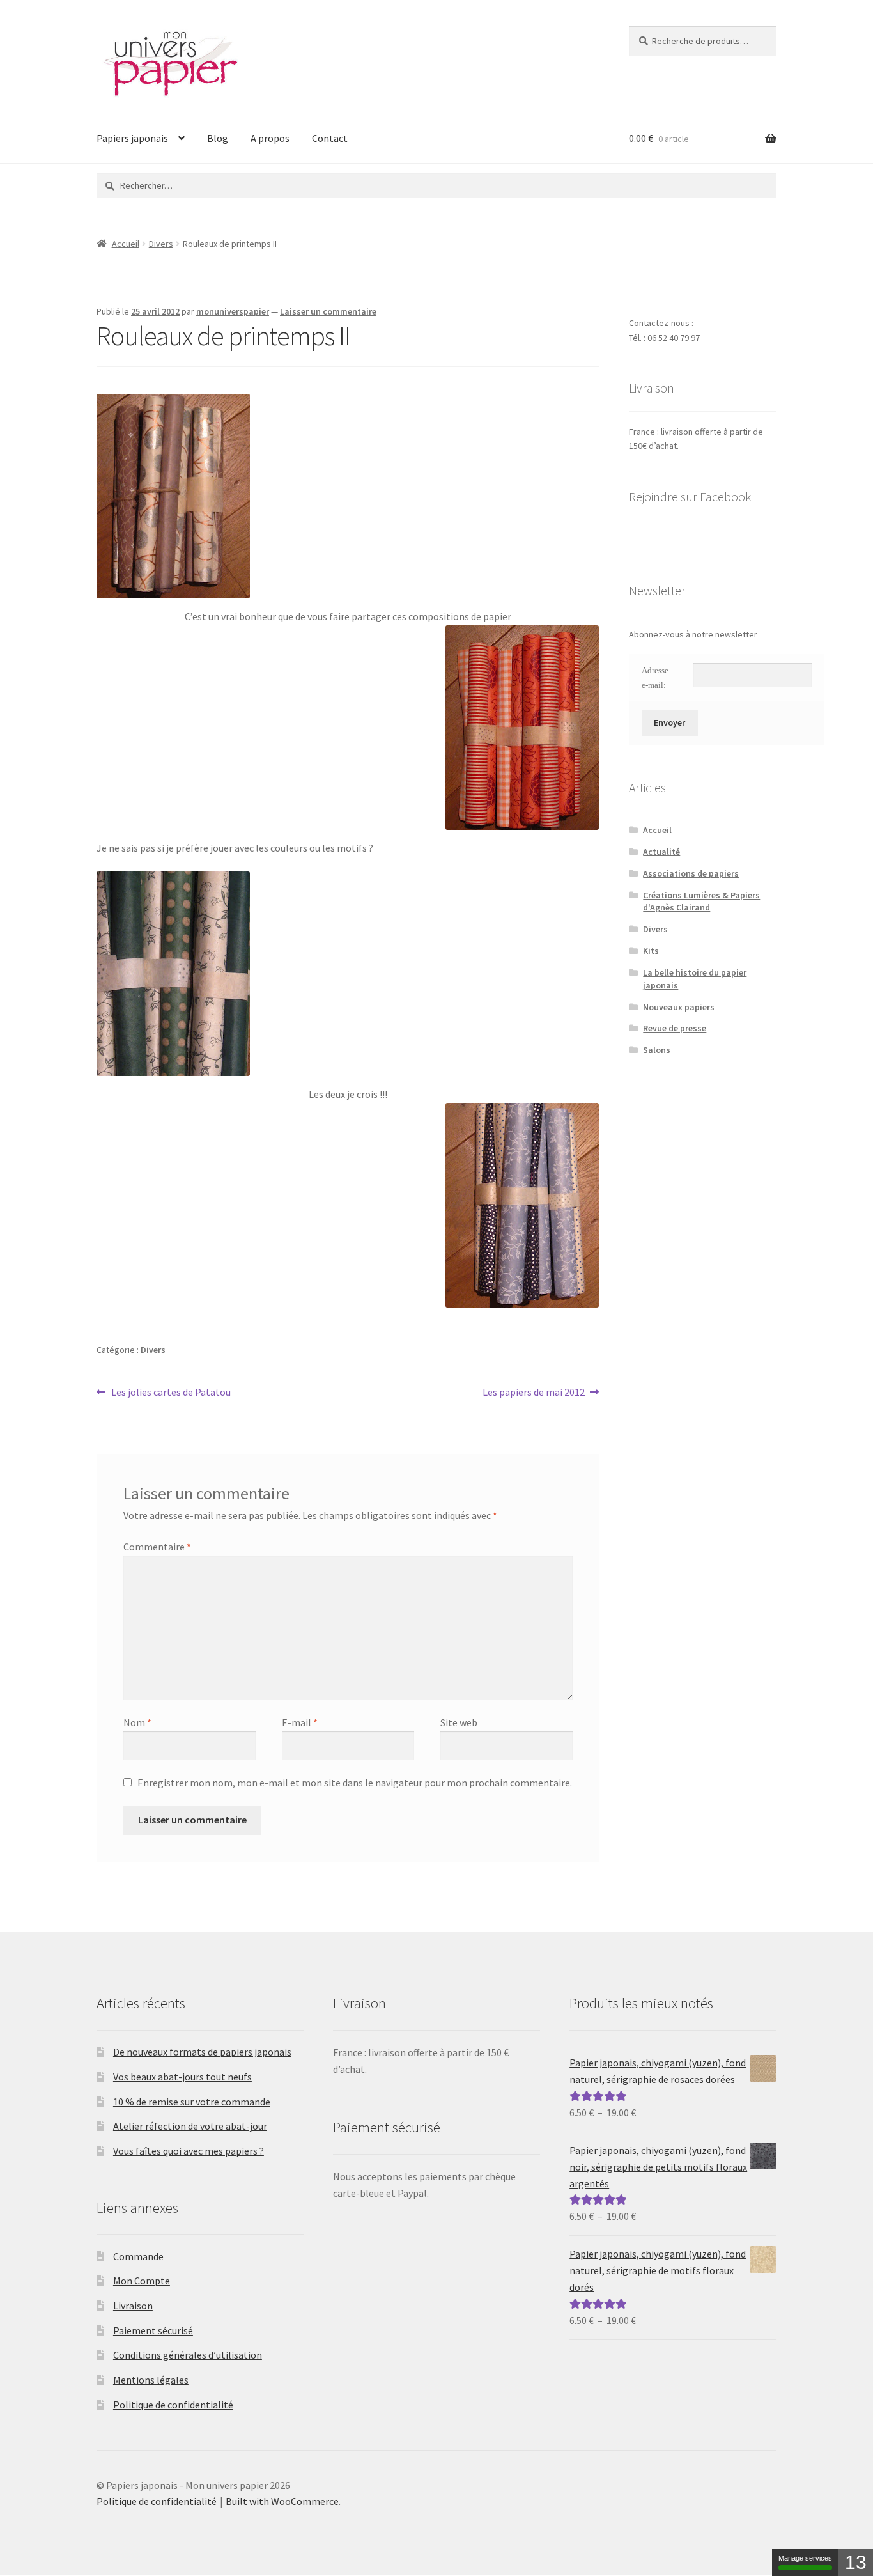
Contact (330, 138)
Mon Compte (142, 2281)
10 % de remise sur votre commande (192, 2102)
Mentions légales (151, 2380)
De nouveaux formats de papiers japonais (202, 2052)
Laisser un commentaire (328, 311)
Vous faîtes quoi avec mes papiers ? (189, 2151)
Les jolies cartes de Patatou (171, 1393)
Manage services (805, 2558)
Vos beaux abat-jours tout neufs (182, 2077)
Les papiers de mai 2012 (534, 1393)
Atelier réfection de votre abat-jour (190, 2126)
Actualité (661, 852)
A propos (270, 138)
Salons (657, 1050)
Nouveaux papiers (679, 1007)
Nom (137, 1722)
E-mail (300, 1722)
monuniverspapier (233, 311)
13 (856, 2562)
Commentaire (157, 1547)
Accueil (126, 244)
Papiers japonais (132, 138)
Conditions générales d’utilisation (188, 2355)
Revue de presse (675, 1028)
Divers (161, 244)
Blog (218, 138)
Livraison (133, 2306)
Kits (651, 951)
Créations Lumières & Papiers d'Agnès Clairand (701, 902)
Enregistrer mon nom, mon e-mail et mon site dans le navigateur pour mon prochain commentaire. (355, 1783)
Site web (459, 1722)
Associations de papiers (691, 873)
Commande (138, 2256)
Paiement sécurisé (153, 2330)
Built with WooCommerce (282, 2501)
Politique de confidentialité (173, 2405)
